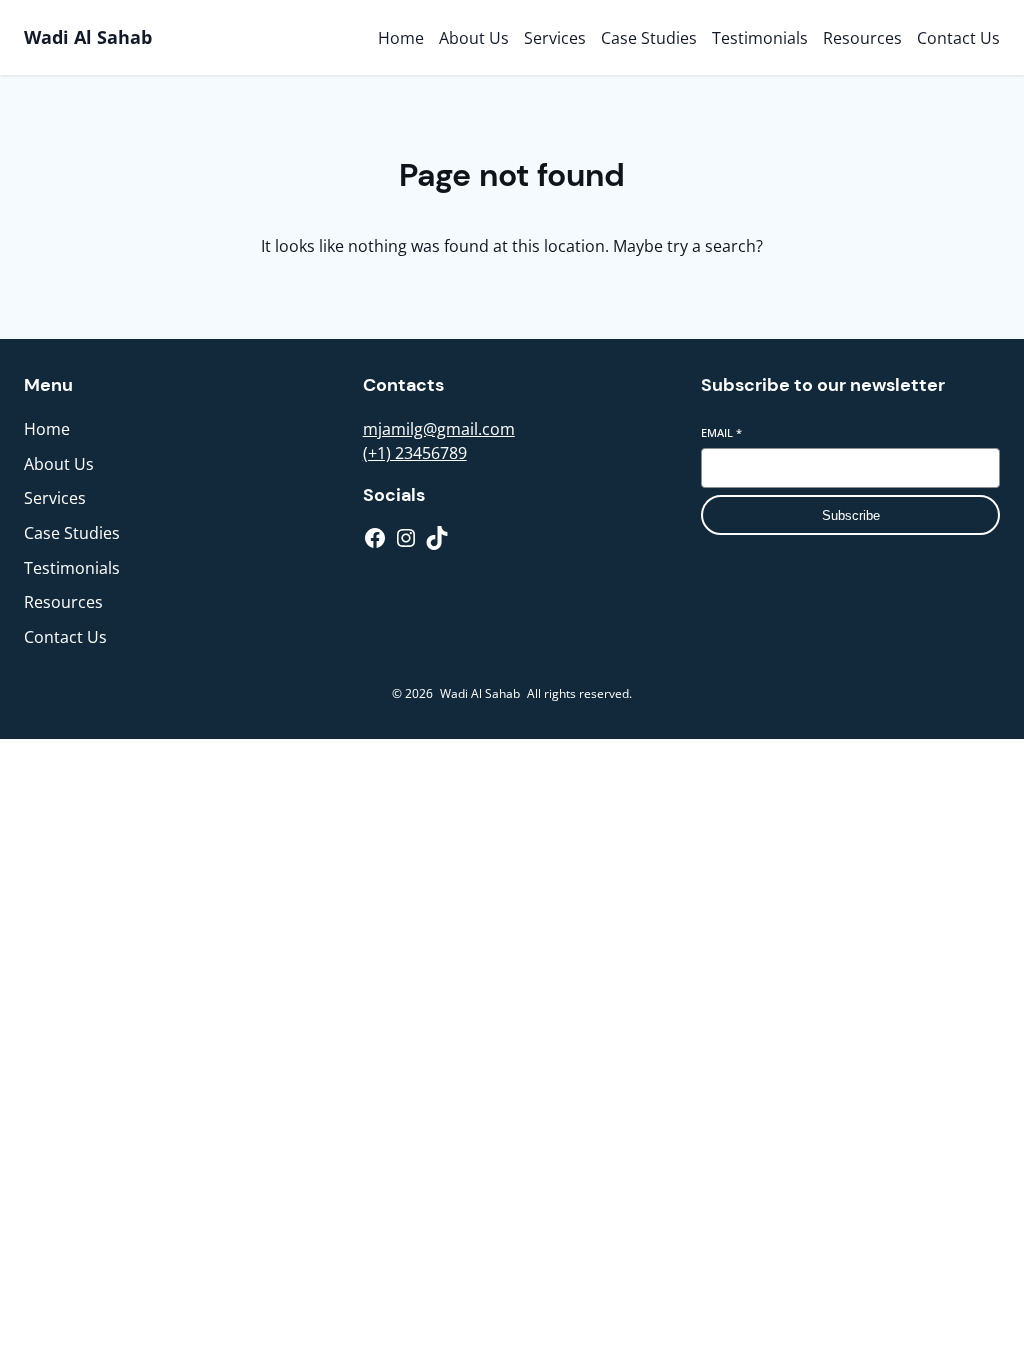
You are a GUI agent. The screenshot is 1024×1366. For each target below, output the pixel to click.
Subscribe (851, 515)
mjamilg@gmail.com (439, 429)
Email (721, 432)
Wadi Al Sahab (88, 37)
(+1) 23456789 (415, 453)
